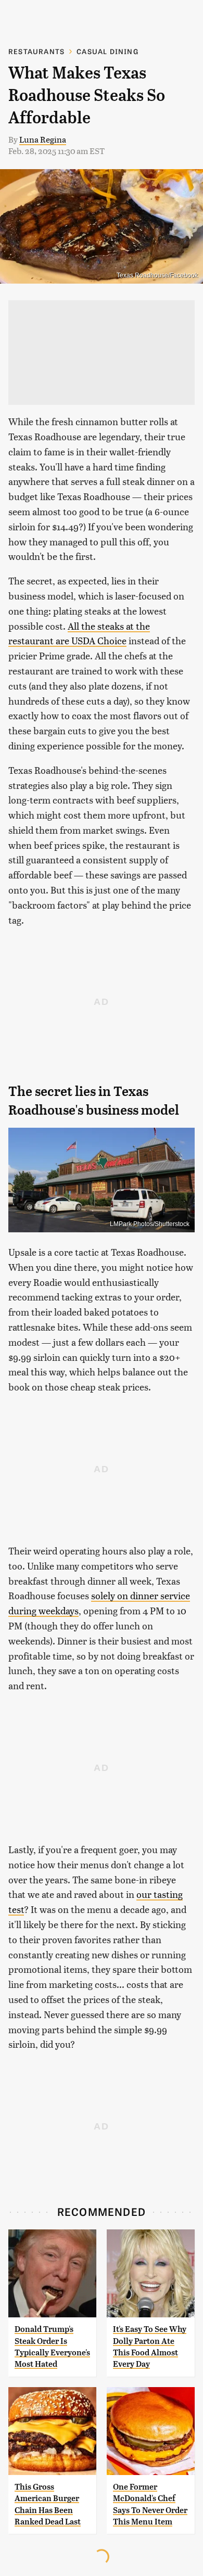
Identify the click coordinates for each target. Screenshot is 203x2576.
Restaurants (36, 51)
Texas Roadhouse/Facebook (157, 275)
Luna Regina (43, 139)
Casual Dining (107, 51)
